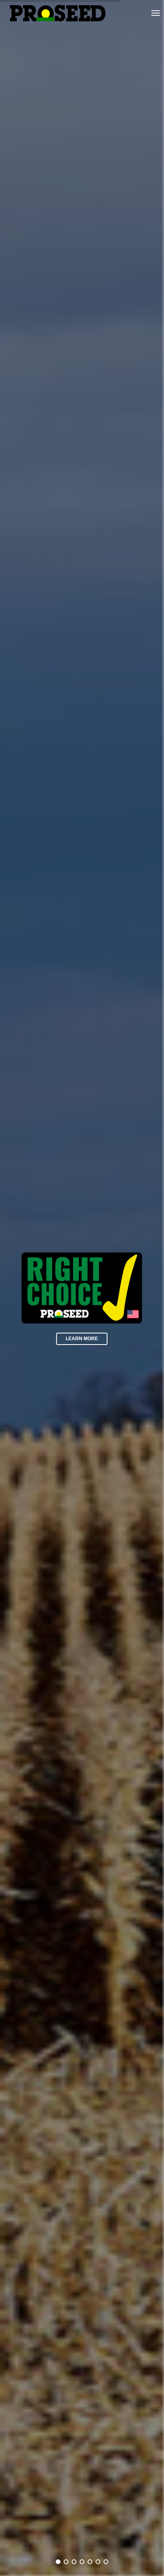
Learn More (82, 1339)
